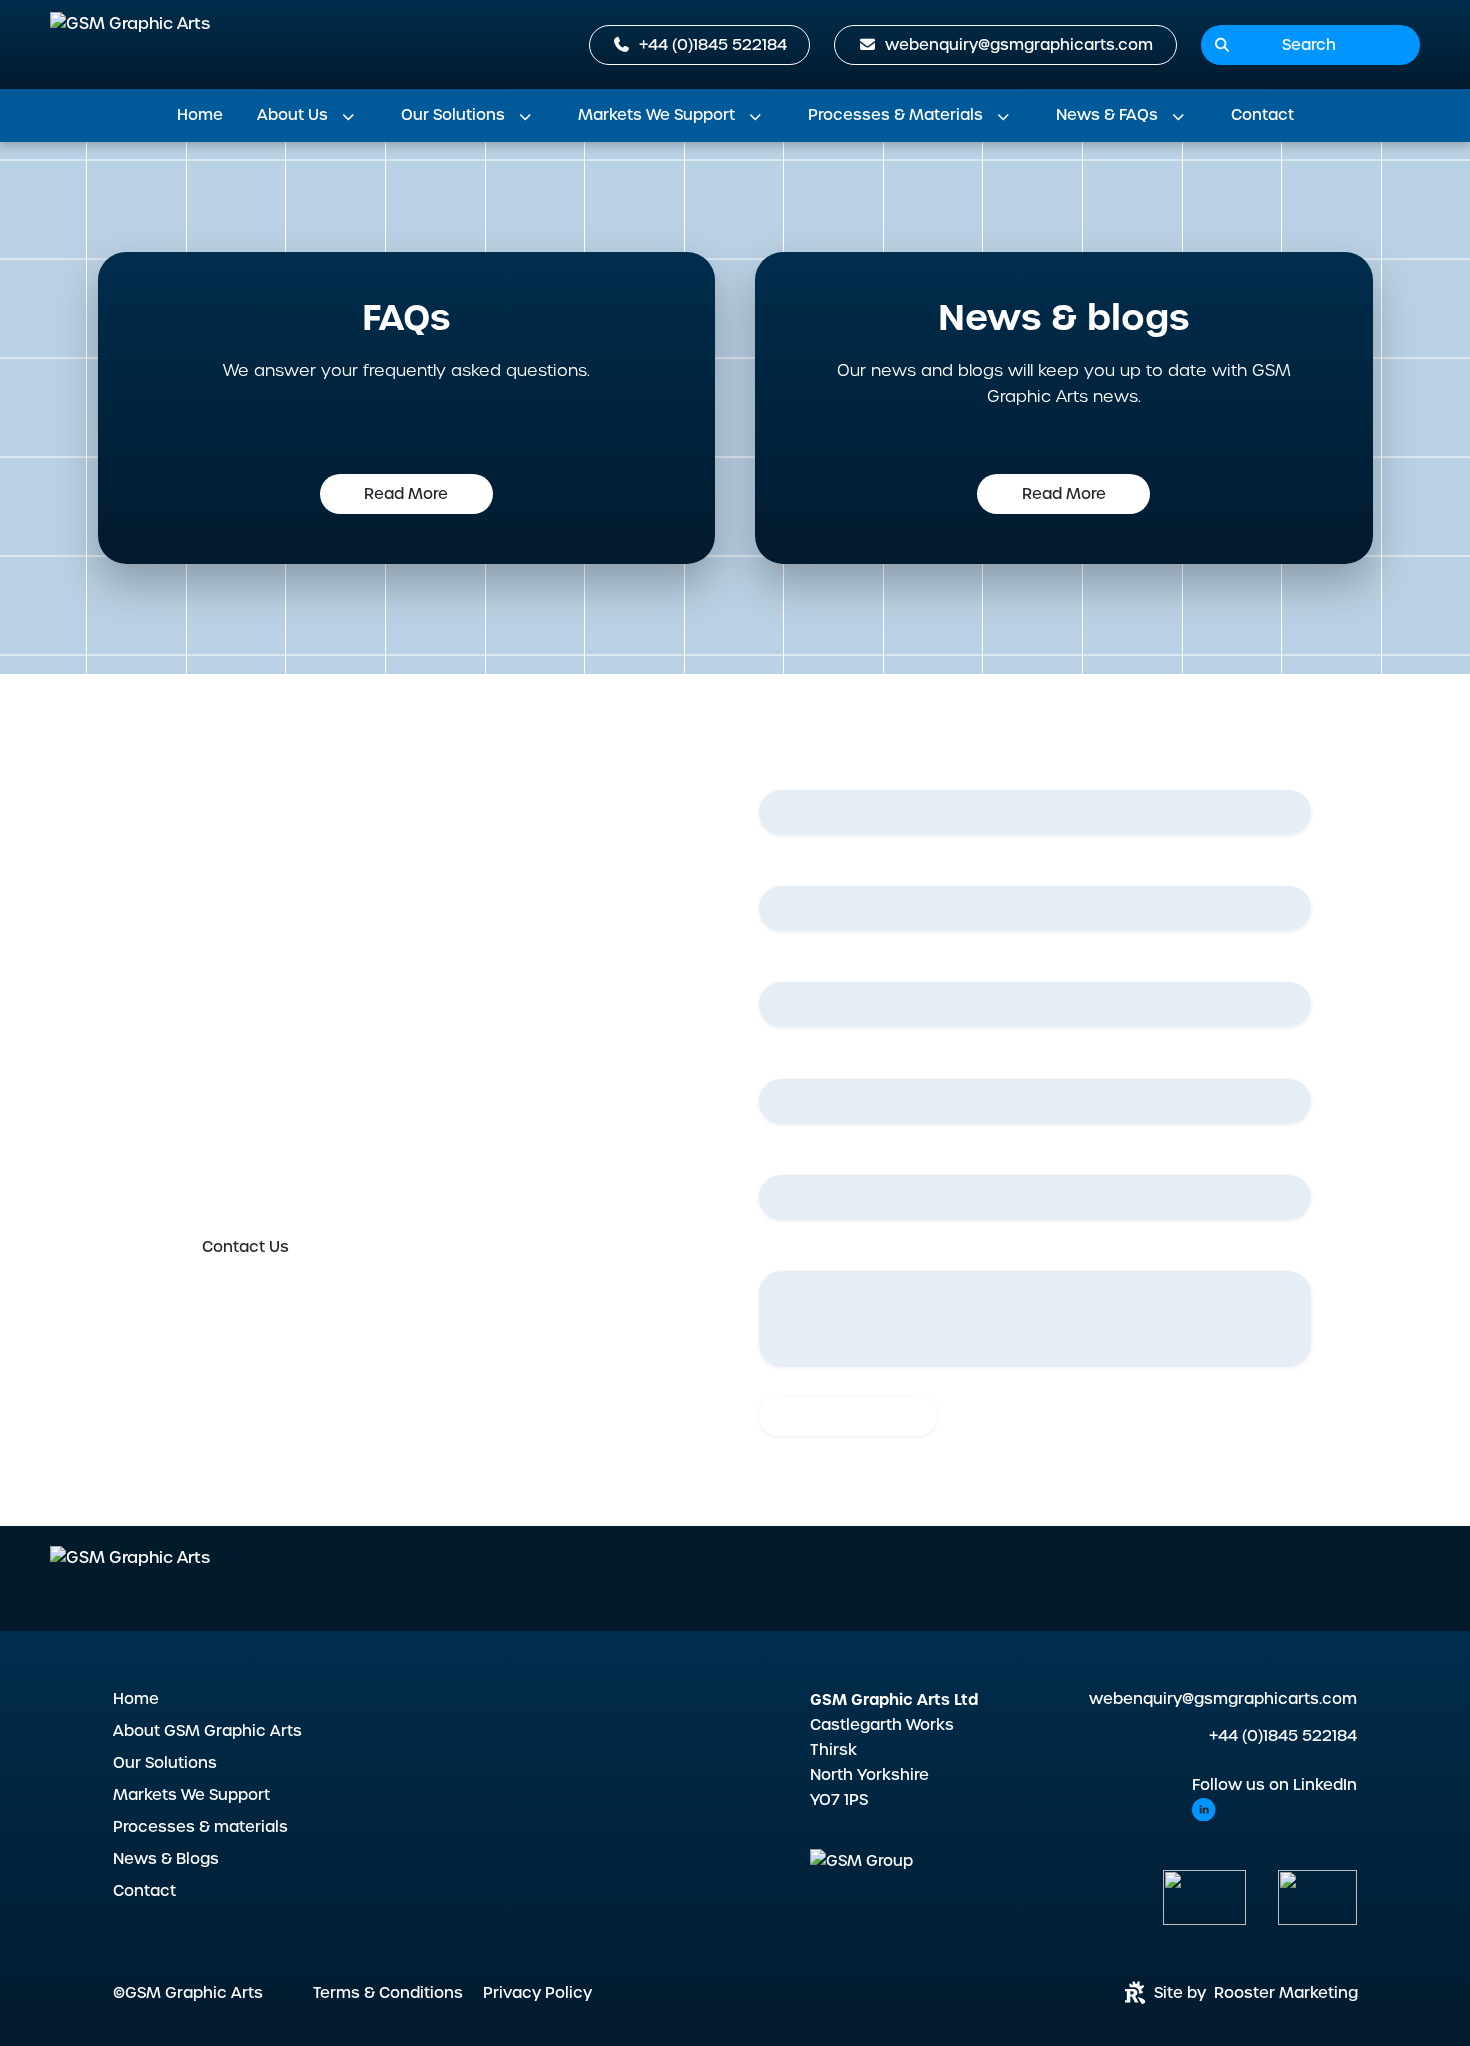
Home (200, 115)
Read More (406, 494)
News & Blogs (166, 1859)
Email (783, 966)
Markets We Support (656, 115)
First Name (803, 774)
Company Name (824, 1159)
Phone (787, 1062)
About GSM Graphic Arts (207, 1731)
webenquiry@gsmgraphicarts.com (1223, 1699)
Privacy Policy (537, 1993)
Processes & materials (200, 1827)
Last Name (803, 870)
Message (793, 1255)
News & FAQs (1107, 115)
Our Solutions (453, 115)
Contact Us (245, 1247)
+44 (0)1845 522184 (1283, 1736)
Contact (1262, 115)
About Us (292, 115)
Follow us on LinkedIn (1274, 1785)
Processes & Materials (895, 115)
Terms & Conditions (388, 1993)
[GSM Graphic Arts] (130, 44)
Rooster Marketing (1286, 1993)
